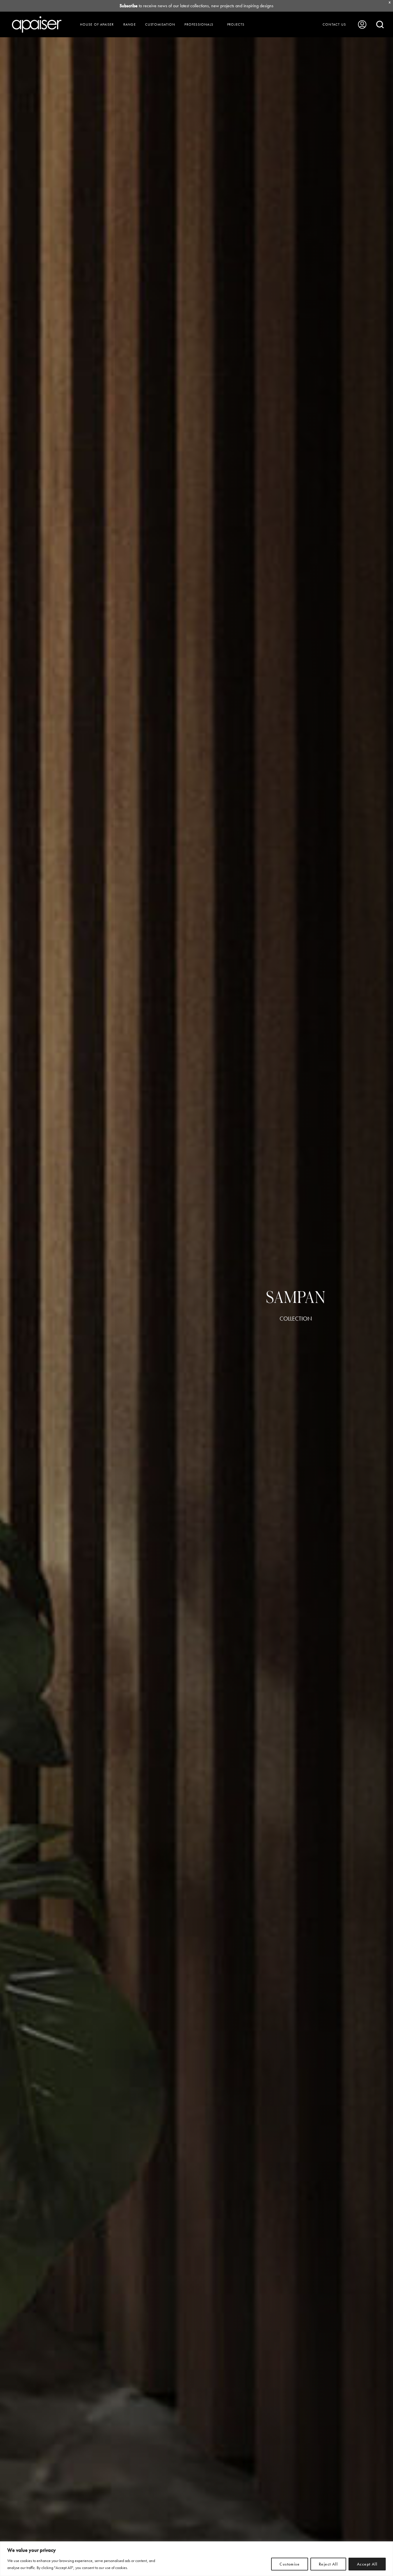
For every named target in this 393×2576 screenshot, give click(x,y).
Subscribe (129, 6)
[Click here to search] (380, 24)
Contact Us (334, 24)
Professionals (199, 24)
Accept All (367, 2564)
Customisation (160, 24)
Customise (290, 2564)
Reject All (328, 2564)
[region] (196, 2559)
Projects (236, 24)
